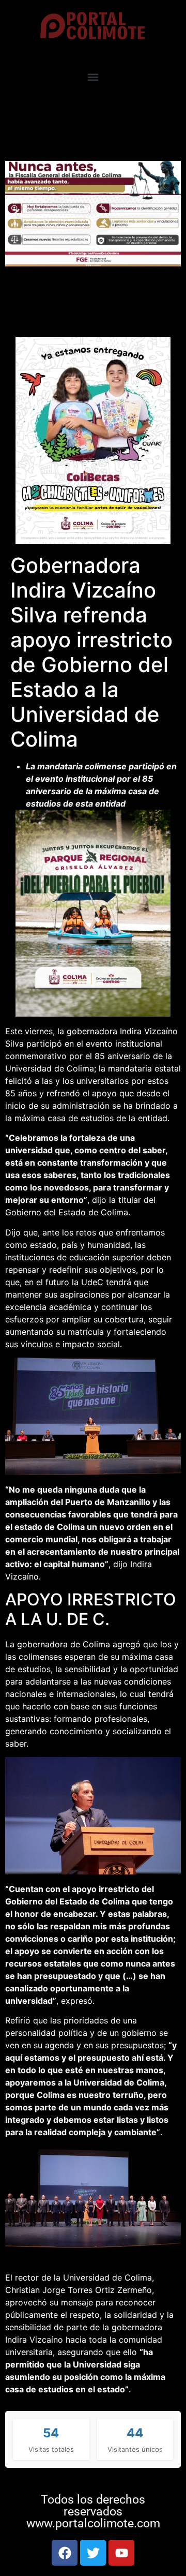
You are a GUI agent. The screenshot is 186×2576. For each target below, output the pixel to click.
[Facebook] (65, 2553)
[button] (93, 77)
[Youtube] (121, 2553)
